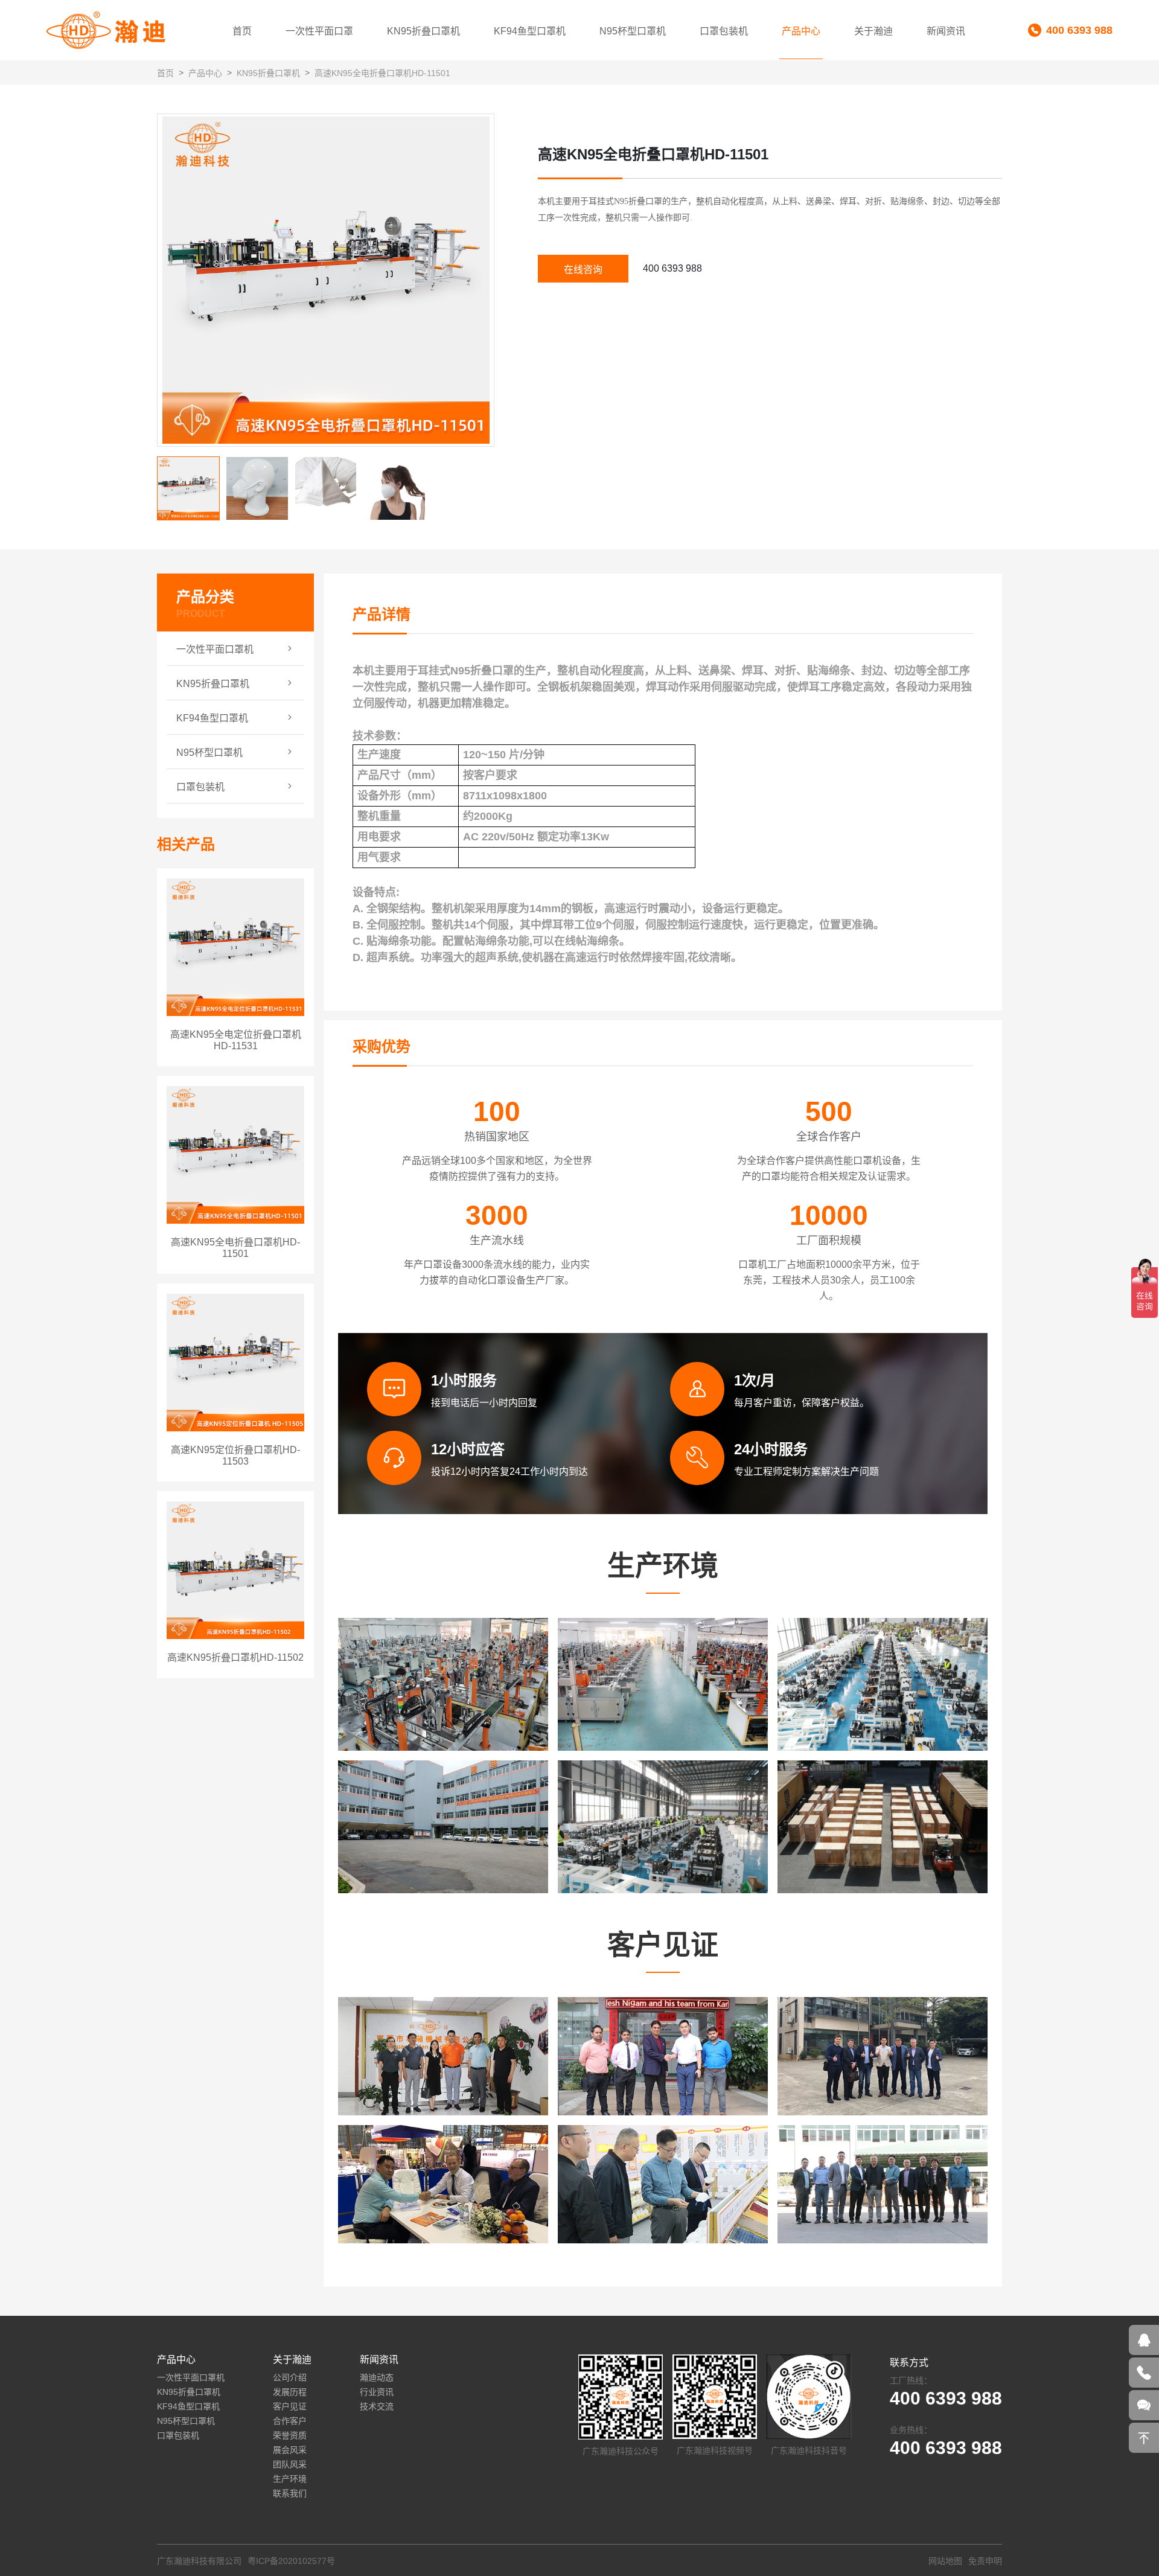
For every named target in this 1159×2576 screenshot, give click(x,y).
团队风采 (290, 2464)
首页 (242, 31)
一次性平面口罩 (319, 31)
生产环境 (290, 2479)
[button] (484, 280)
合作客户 (290, 2421)
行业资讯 (377, 2392)
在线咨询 (583, 270)
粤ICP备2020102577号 (291, 2561)
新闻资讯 (946, 31)
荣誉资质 (290, 2435)
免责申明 (985, 2561)
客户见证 (290, 2406)
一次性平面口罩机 (191, 2377)
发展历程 (290, 2392)
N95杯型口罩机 (633, 31)
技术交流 (377, 2406)
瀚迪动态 (377, 2377)
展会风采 (290, 2450)
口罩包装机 (724, 31)
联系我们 (290, 2493)
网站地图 (945, 2561)
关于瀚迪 (873, 31)
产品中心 (801, 31)
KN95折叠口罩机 (423, 31)
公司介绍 (290, 2377)
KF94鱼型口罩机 (530, 31)
